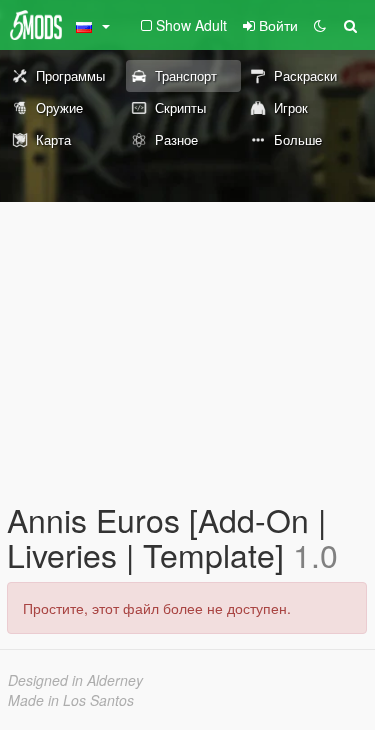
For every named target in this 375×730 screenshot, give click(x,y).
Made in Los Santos (71, 700)
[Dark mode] (320, 25)
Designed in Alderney (75, 680)
